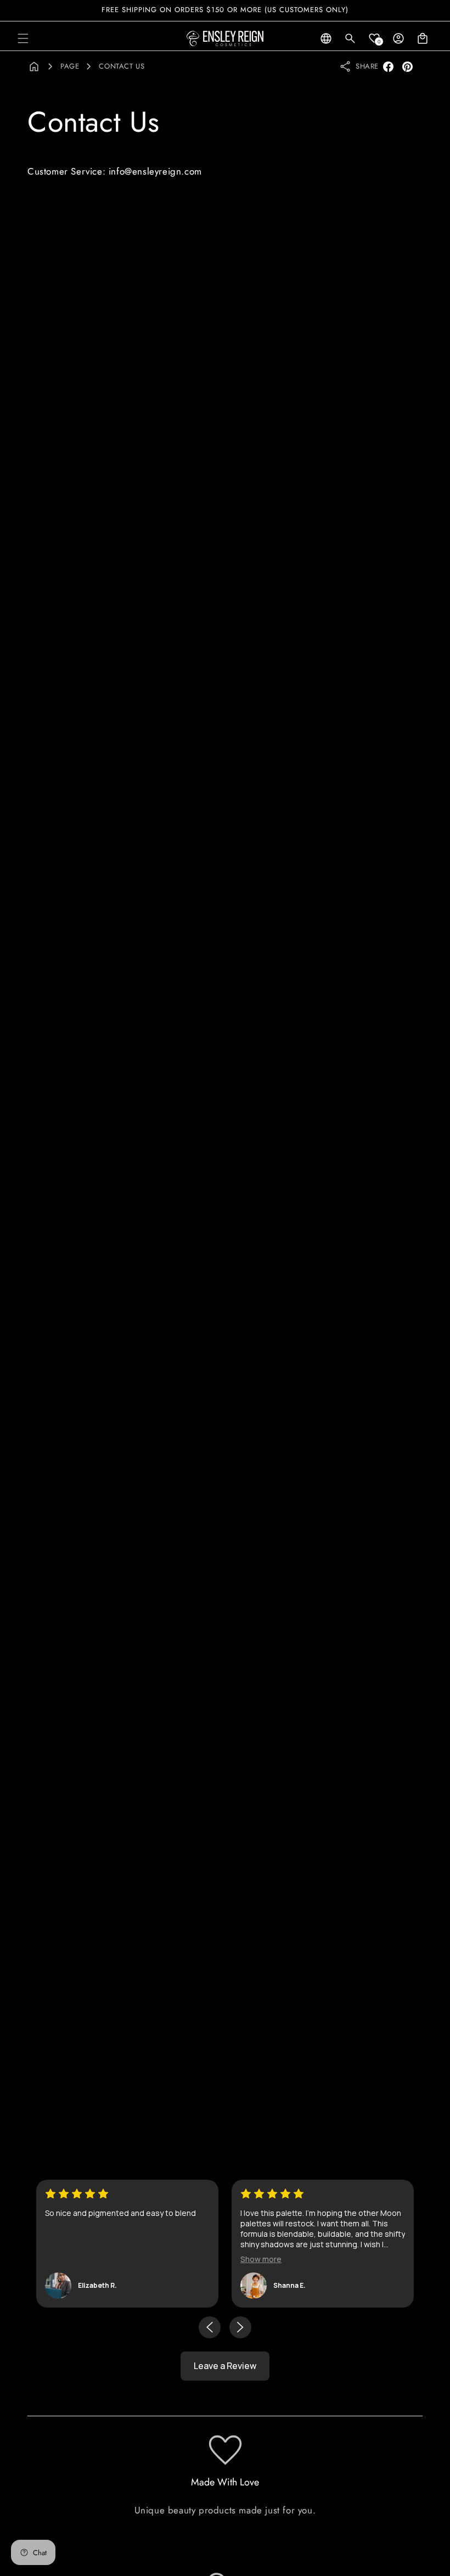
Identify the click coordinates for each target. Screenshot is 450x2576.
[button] (23, 38)
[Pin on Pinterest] (407, 67)
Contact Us (122, 66)
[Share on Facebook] (388, 67)
